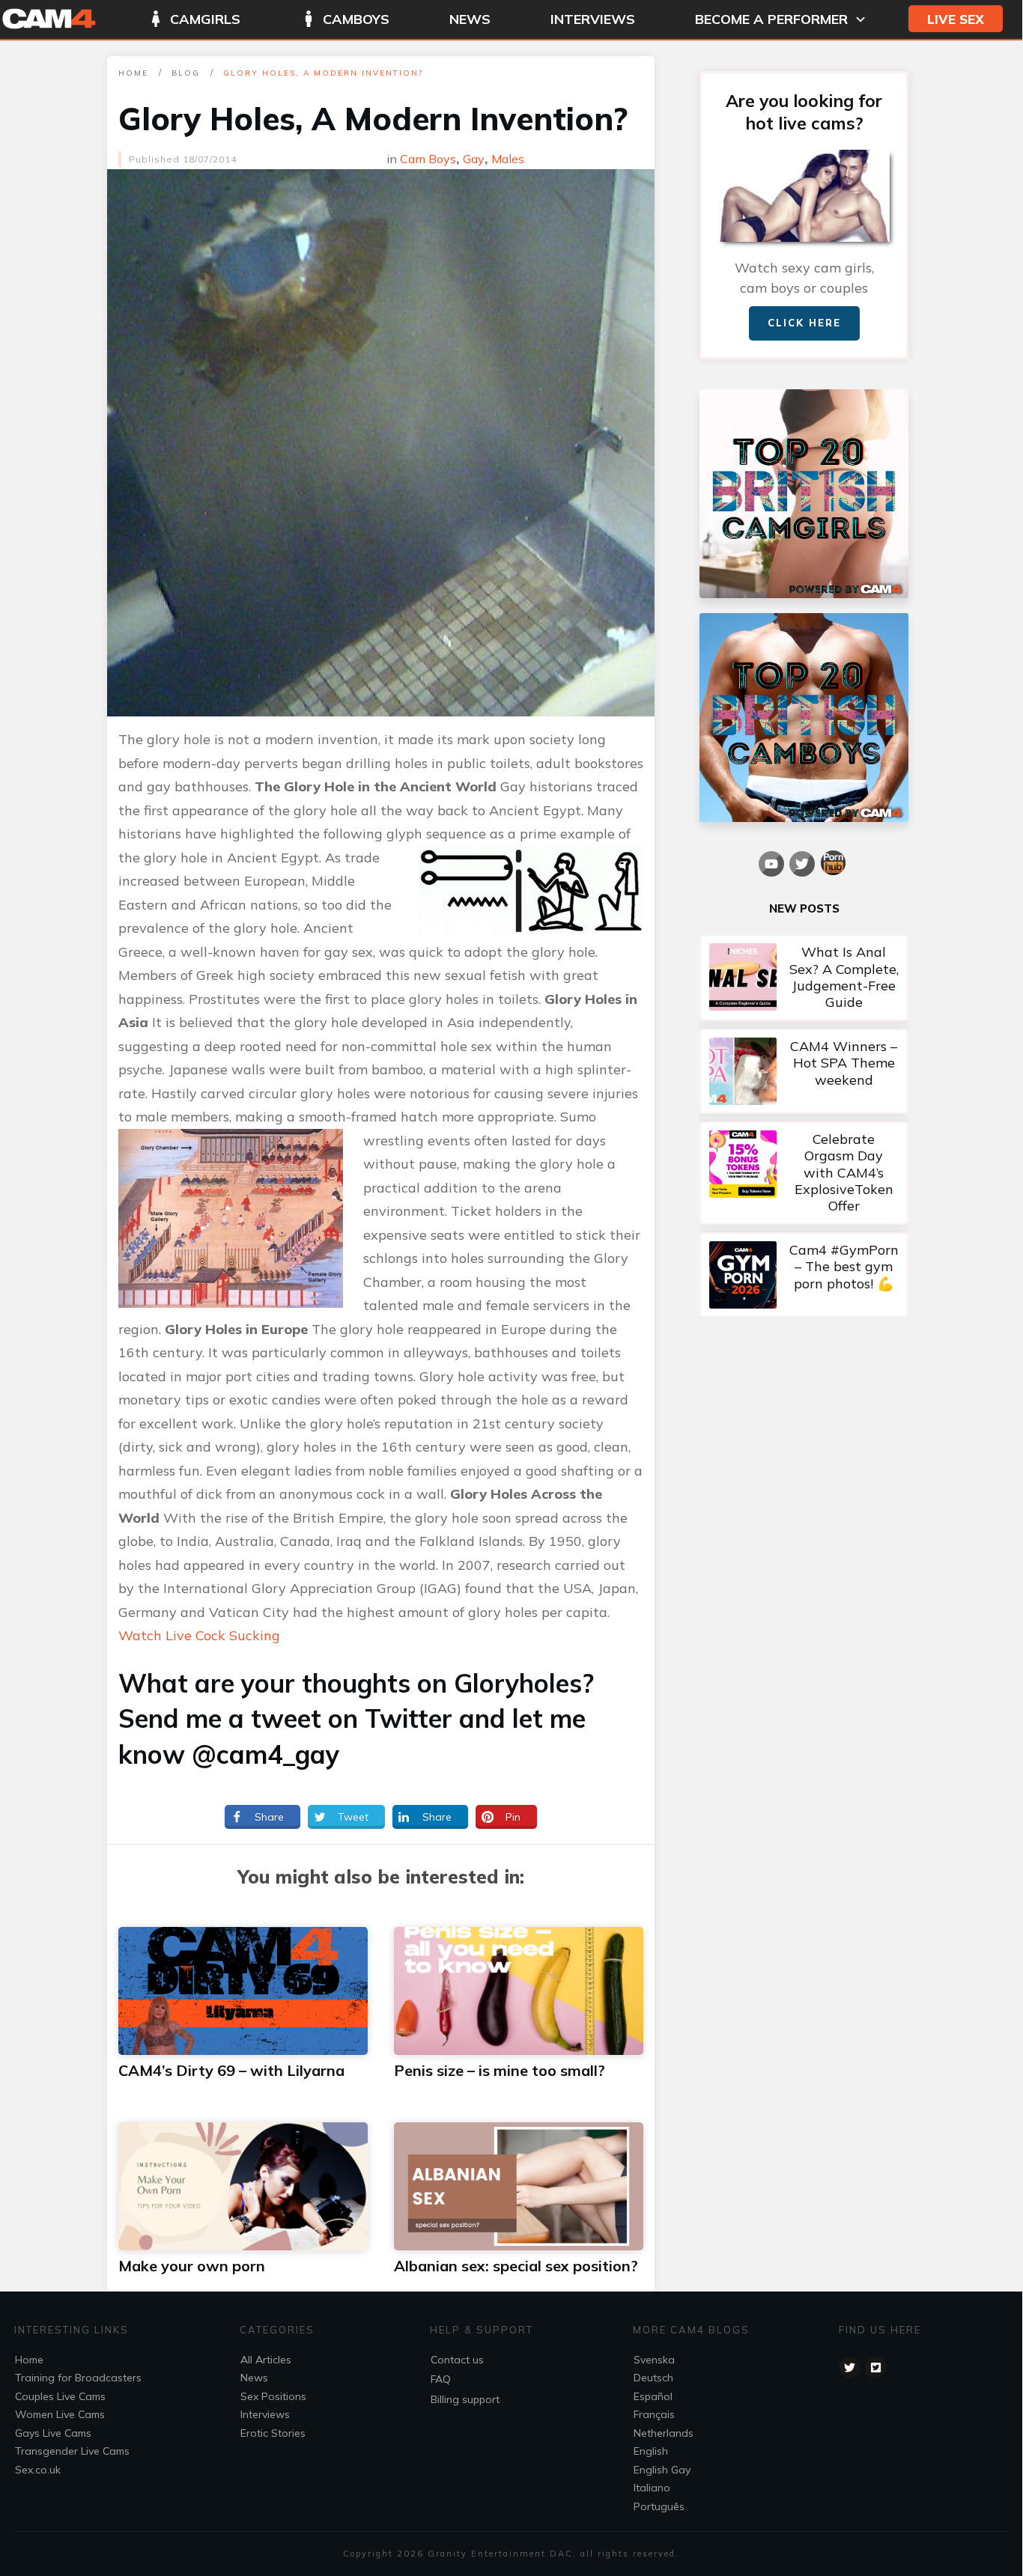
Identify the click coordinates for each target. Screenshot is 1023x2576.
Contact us (457, 2360)
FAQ (441, 2379)
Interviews (265, 2414)
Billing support (465, 2399)
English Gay (662, 2470)
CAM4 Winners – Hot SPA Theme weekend (804, 1071)
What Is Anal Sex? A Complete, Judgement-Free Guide (804, 978)
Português (659, 2506)
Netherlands (664, 2433)
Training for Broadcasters (78, 2378)
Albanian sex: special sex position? (516, 2266)
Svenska (654, 2360)
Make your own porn (192, 2266)
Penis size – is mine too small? (500, 2070)
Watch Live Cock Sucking (199, 1635)
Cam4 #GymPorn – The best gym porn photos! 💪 (804, 1275)
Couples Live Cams (60, 2396)
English (651, 2451)
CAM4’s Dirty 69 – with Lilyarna (231, 2070)
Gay (474, 159)
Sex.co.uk (38, 2470)
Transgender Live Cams (72, 2451)
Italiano (652, 2488)
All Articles (266, 2360)
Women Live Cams (60, 2414)
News (254, 2378)
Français (654, 2414)
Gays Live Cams (53, 2433)
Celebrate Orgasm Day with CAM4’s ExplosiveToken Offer (804, 1173)
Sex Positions (273, 2396)
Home (29, 2360)
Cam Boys (428, 159)
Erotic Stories (273, 2433)
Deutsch (653, 2378)
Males (508, 159)
